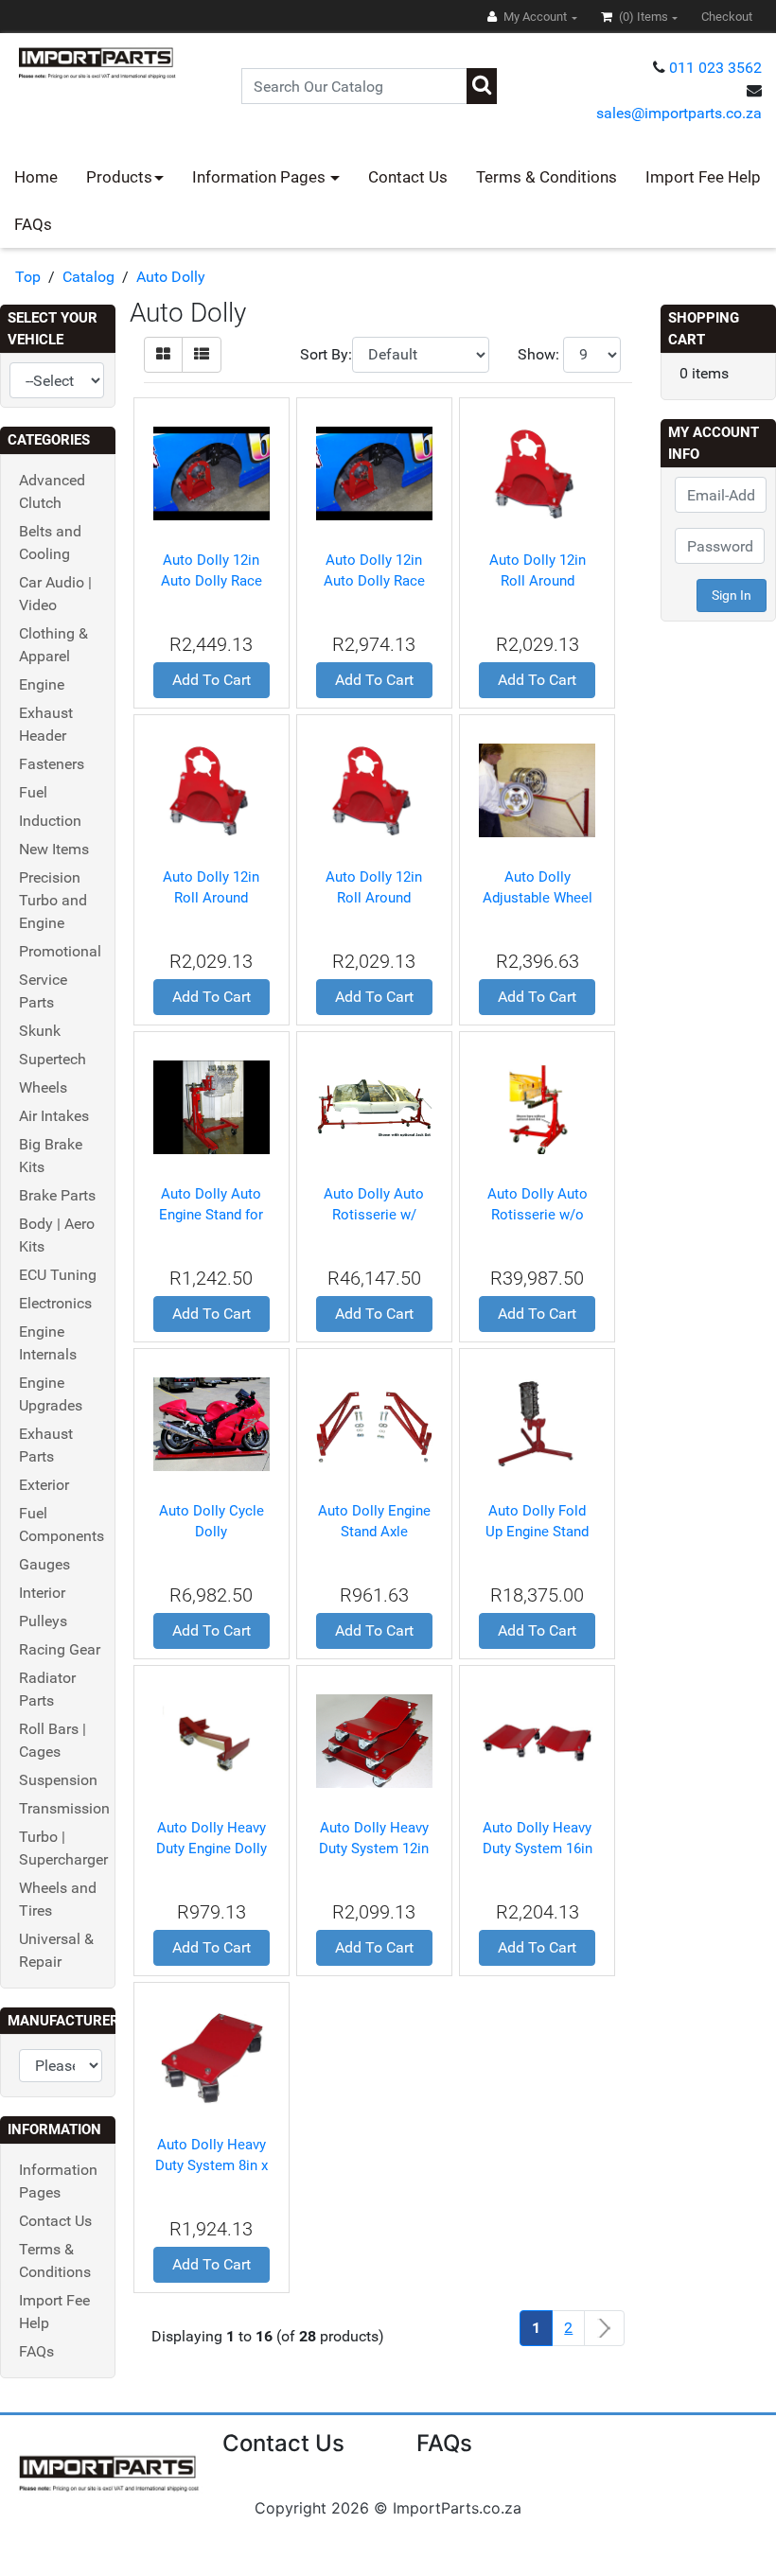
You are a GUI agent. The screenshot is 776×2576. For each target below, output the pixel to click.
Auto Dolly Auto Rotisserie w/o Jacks (538, 1215)
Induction (50, 821)
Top (28, 277)
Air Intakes (54, 1116)
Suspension (58, 1780)
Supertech (53, 1059)
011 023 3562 (715, 68)
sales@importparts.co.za (679, 113)
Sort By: (326, 354)
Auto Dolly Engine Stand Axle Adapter (374, 1532)
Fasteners (52, 764)
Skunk (40, 1031)
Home (36, 177)
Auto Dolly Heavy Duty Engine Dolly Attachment (212, 1849)
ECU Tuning (58, 1275)
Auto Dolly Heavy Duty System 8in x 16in (212, 2166)
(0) (642, 17)
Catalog (88, 277)
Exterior (44, 1485)
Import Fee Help (703, 177)
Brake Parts (57, 1195)
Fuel (33, 792)
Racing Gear (60, 1649)
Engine (42, 684)
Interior (42, 1593)
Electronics (55, 1303)
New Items (54, 849)
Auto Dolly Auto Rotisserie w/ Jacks (374, 1215)
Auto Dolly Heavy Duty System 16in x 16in (538, 1849)
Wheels (43, 1087)
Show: (538, 354)
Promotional (60, 951)
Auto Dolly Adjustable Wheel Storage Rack (538, 898)
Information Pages (261, 177)
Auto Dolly (171, 277)
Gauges (44, 1564)
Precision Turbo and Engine (53, 900)
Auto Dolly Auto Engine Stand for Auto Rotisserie (211, 1215)
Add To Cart (212, 680)
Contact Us (408, 177)
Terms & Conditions (547, 177)
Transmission (64, 1808)
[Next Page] (604, 2329)
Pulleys (43, 1621)
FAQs (33, 224)
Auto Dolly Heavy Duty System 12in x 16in (374, 1849)
